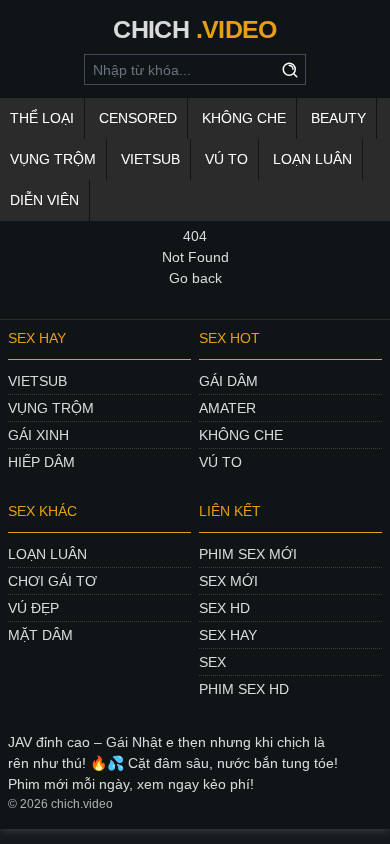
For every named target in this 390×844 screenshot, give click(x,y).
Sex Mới (228, 581)
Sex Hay (228, 635)
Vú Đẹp (33, 608)
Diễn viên (44, 200)
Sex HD (224, 608)
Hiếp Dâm (41, 462)
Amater (227, 408)
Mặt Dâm (40, 635)
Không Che (241, 435)
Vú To (226, 159)
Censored (138, 118)
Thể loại (42, 118)
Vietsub (150, 159)
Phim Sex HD (244, 689)
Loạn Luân (47, 554)
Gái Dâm (228, 381)
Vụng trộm (53, 159)
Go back (195, 278)
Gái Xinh (38, 435)
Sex (212, 662)
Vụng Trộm (51, 408)
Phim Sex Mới (248, 554)
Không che (244, 118)
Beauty (338, 118)
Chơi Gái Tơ (52, 581)
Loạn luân (312, 159)
